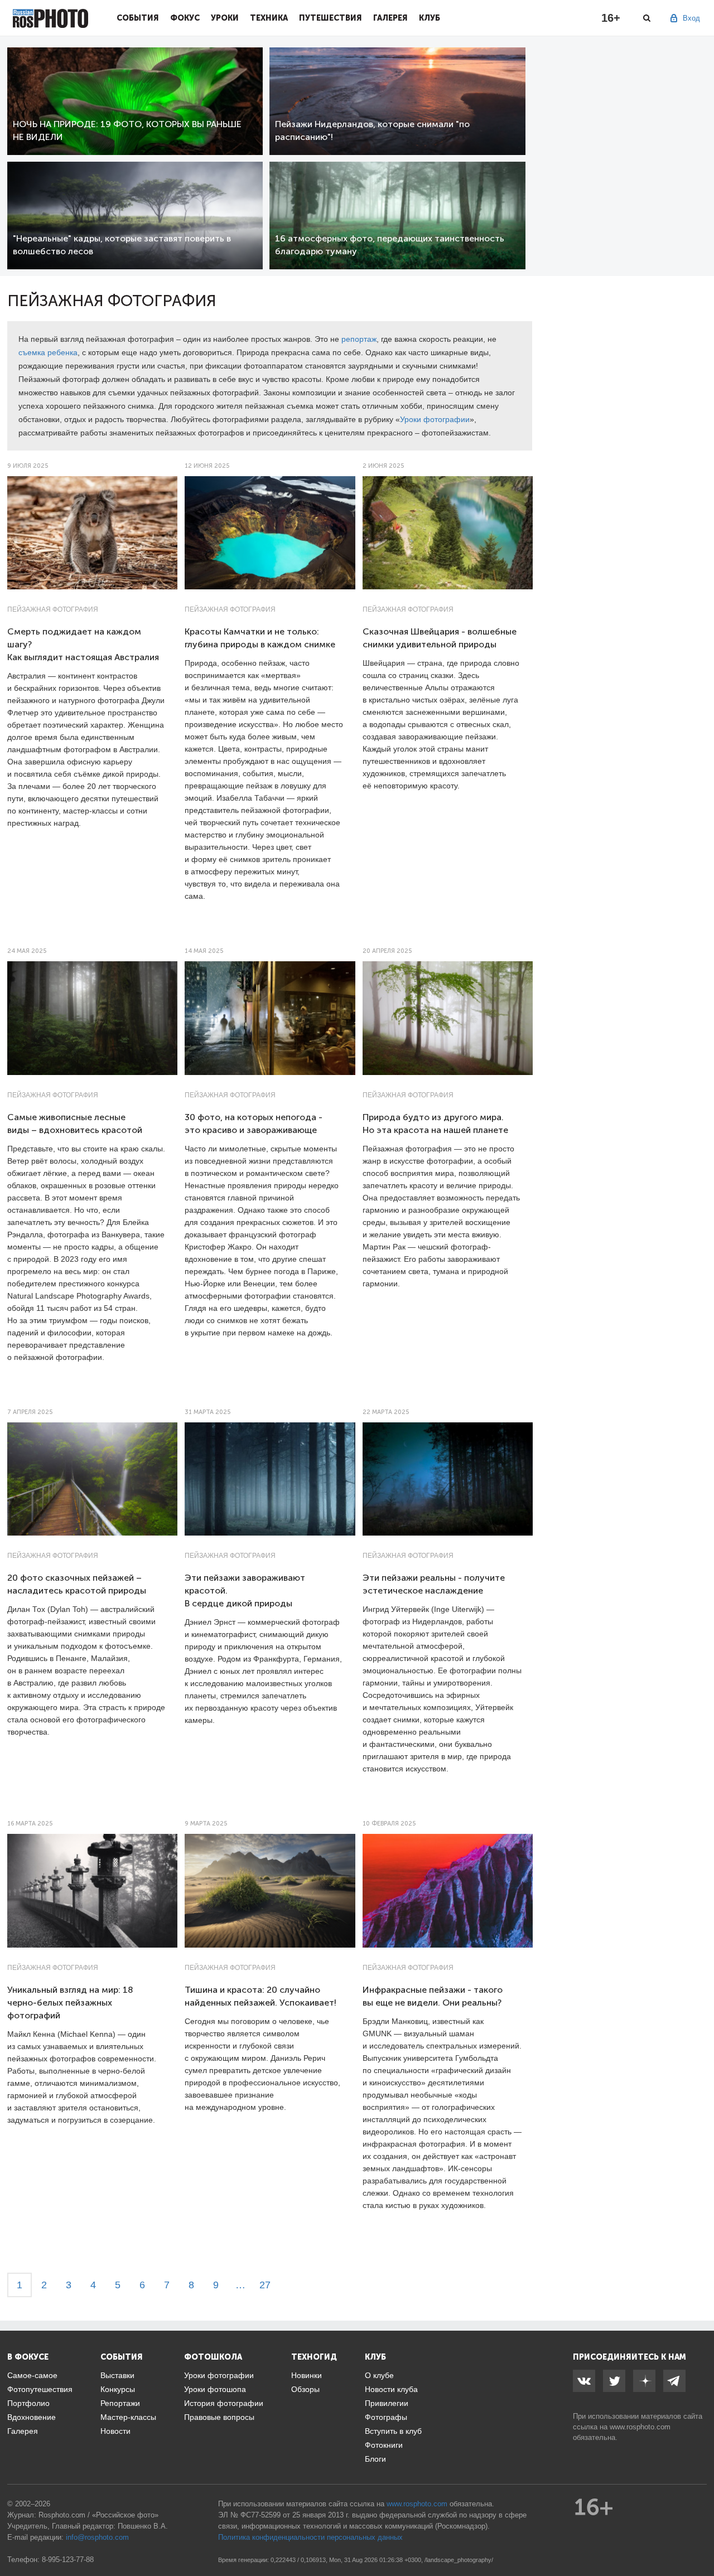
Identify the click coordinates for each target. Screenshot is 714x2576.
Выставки (117, 2375)
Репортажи (120, 2403)
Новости (115, 2431)
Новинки (307, 2375)
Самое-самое (32, 2375)
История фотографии (224, 2403)
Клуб (430, 18)
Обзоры (305, 2389)
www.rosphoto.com (640, 2427)
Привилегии (387, 2403)
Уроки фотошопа (215, 2389)
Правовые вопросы (219, 2417)
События (138, 18)
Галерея (390, 18)
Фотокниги (384, 2445)
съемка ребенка (48, 352)
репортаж (359, 339)
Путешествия (331, 18)
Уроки (225, 18)
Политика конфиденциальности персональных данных (310, 2537)
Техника (269, 18)
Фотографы (386, 2417)
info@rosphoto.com (97, 2537)
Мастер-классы (128, 2417)
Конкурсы (118, 2389)
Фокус (185, 18)
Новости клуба (391, 2389)
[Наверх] (699, 2539)
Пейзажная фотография (53, 609)
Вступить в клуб (393, 2431)
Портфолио (28, 2403)
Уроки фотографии (435, 419)
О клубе (379, 2375)
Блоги (375, 2459)
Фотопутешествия (40, 2389)
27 (265, 2285)
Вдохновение (32, 2417)
